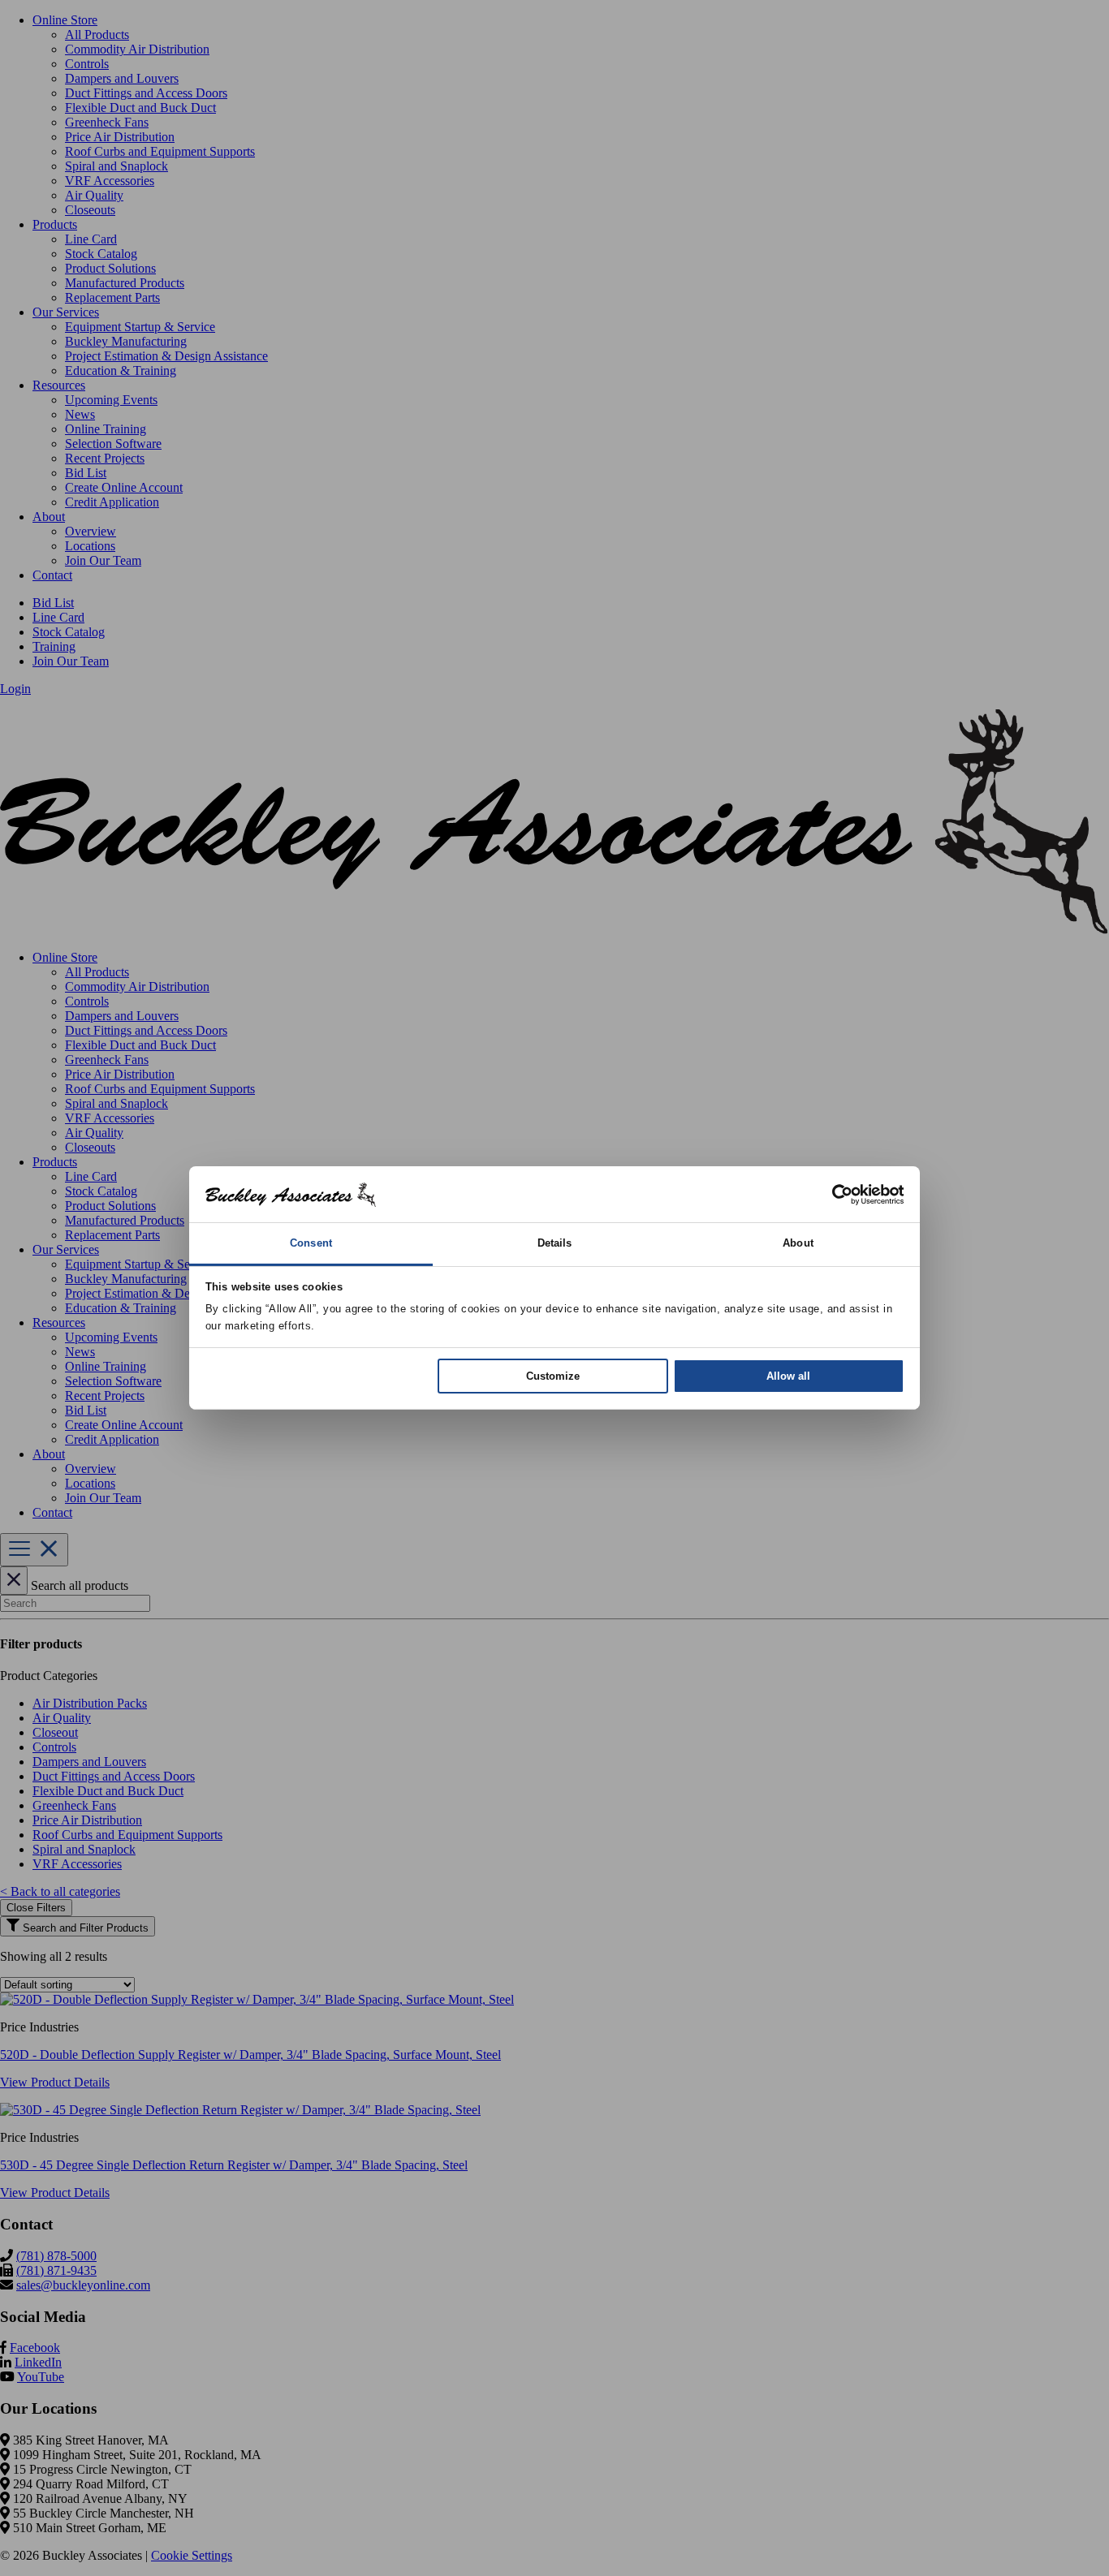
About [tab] (798, 1243)
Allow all (788, 1376)
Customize (553, 1376)
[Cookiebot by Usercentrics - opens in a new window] (833, 1194)
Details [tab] (555, 1243)
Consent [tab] (311, 1243)
